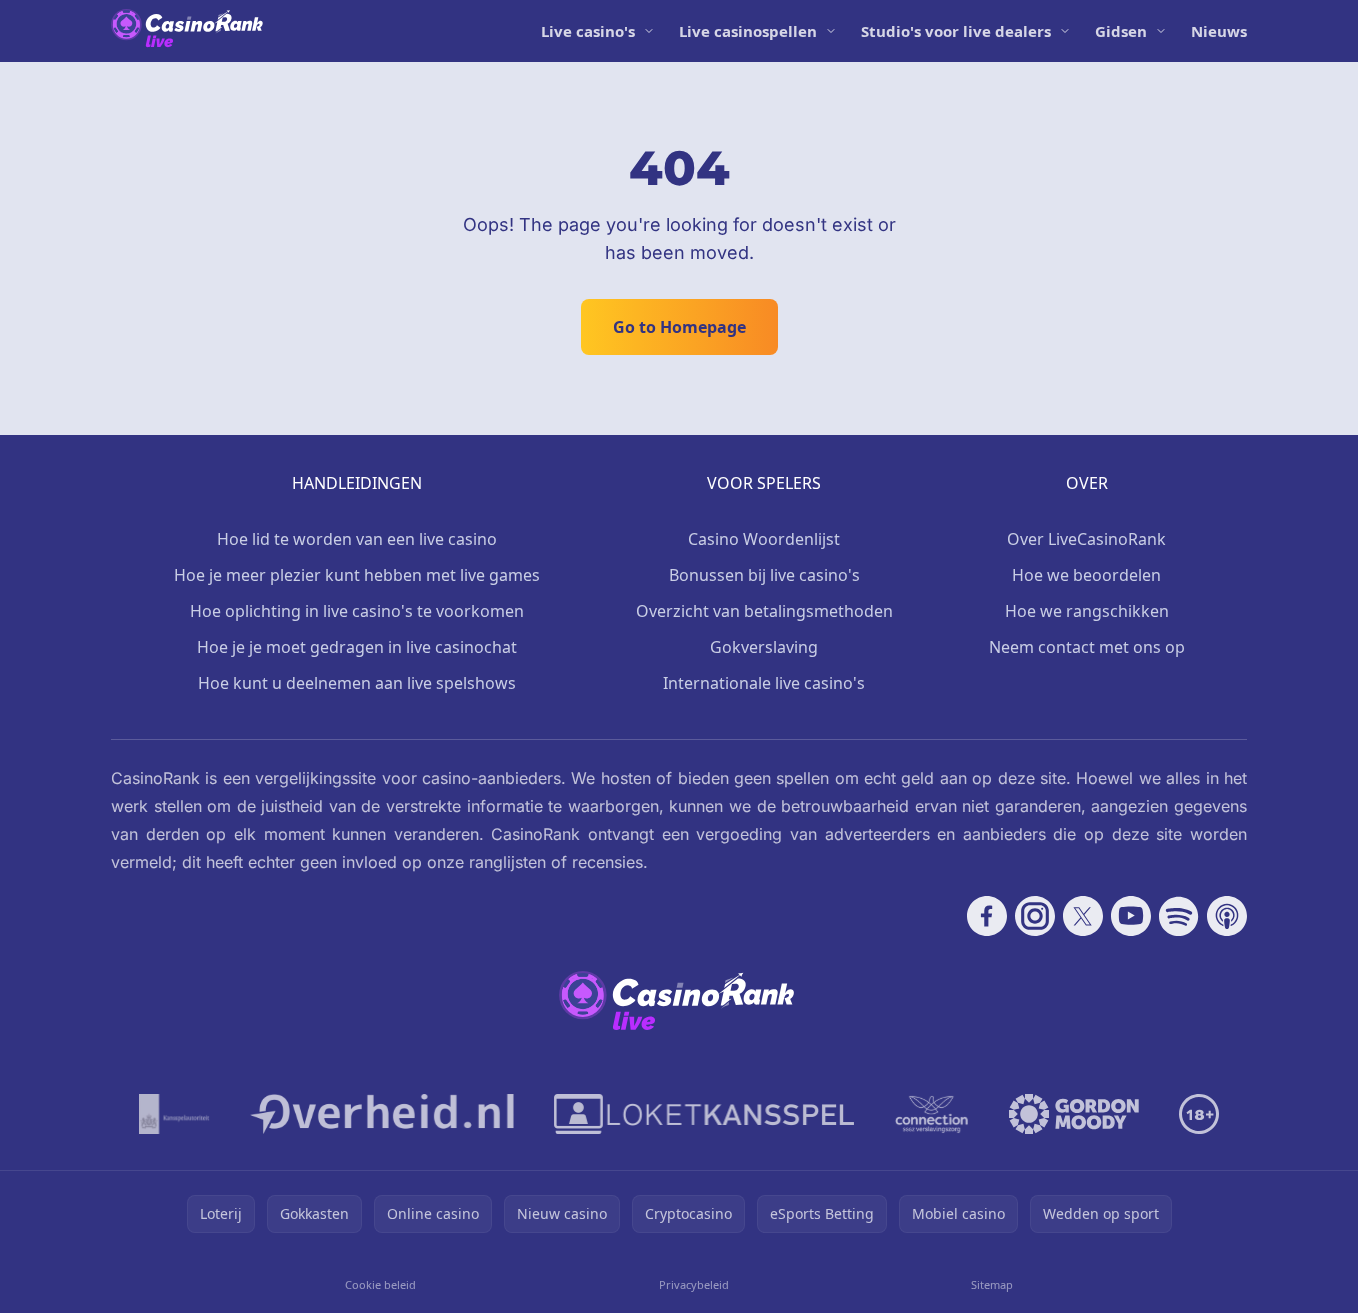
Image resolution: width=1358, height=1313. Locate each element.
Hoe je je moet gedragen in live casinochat (357, 647)
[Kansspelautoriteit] (174, 1114)
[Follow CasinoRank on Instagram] (1035, 916)
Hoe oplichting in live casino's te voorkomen (357, 611)
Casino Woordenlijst (764, 539)
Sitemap (992, 1284)
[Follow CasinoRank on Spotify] (1179, 916)
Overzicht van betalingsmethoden (764, 611)
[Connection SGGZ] (931, 1114)
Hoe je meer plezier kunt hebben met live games (357, 575)
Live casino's (588, 31)
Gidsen (1121, 31)
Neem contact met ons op (1087, 647)
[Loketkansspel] (704, 1114)
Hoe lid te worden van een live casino (357, 539)
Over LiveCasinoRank (1086, 539)
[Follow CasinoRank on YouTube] (1131, 916)
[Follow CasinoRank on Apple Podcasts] (1227, 916)
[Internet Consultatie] (382, 1114)
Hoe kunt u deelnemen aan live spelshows (357, 683)
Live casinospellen (748, 31)
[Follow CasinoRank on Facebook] (987, 916)
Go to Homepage (679, 327)
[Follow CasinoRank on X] (1083, 916)
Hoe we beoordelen (1086, 575)
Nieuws (1219, 31)
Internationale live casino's (764, 683)
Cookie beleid (380, 1284)
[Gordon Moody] (1074, 1114)
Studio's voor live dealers (956, 31)
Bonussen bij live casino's (764, 575)
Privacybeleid (694, 1284)
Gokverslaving (764, 647)
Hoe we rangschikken (1087, 611)
